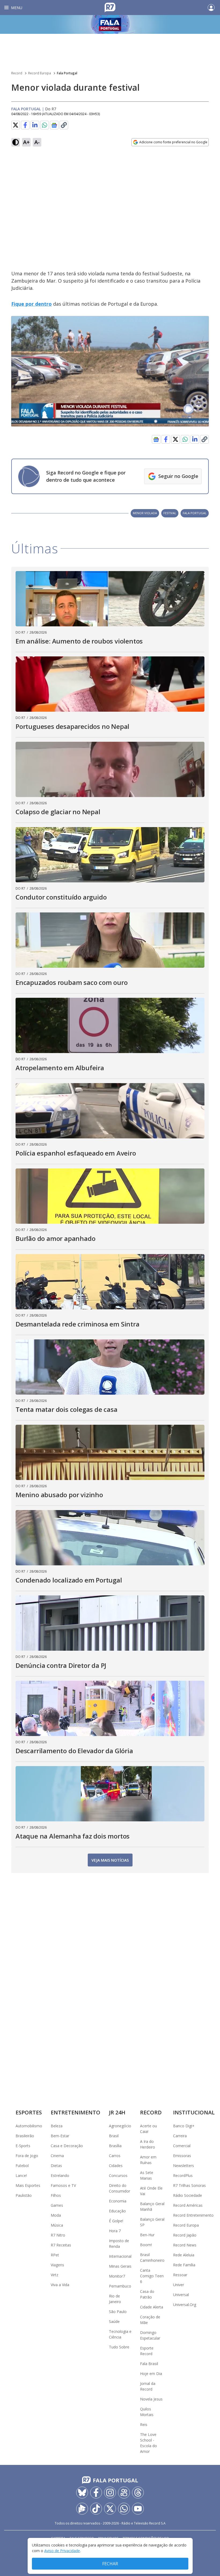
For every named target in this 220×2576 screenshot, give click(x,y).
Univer (179, 2285)
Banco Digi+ (184, 2126)
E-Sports (23, 2146)
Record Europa (40, 73)
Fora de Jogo (27, 2156)
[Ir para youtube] (138, 2509)
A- (37, 142)
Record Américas (188, 2205)
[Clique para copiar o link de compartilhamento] (64, 125)
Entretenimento (76, 2112)
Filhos (56, 2195)
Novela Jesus (151, 2399)
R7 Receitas (61, 2245)
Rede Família (184, 2265)
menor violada (145, 513)
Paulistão (24, 2195)
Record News (185, 2245)
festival (170, 513)
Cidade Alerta (152, 2307)
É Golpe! (116, 2221)
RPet (55, 2255)
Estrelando (60, 2175)
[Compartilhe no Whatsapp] (45, 125)
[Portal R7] (110, 7)
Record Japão (185, 2235)
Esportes (29, 2112)
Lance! (21, 2175)
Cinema (57, 2156)
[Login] (211, 8)
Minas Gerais (120, 2266)
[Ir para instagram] (110, 2493)
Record (17, 73)
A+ (26, 142)
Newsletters (184, 2166)
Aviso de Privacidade (62, 2551)
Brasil (114, 2136)
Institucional (194, 2112)
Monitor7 (117, 2276)
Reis (144, 2425)
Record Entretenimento (193, 2215)
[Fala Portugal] (110, 24)
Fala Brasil (149, 2364)
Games (57, 2205)
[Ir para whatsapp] (124, 2509)
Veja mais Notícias (110, 1860)
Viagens (57, 2265)
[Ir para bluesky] (82, 2493)
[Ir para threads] (138, 2493)
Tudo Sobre (119, 2347)
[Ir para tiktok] (96, 2509)
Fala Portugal (67, 73)
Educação (117, 2211)
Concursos (118, 2175)
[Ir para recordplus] (82, 2509)
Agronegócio (120, 2126)
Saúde (114, 2321)
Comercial (182, 2146)
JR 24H (117, 2112)
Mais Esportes (28, 2185)
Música (57, 2225)
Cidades (116, 2166)
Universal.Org (185, 2305)
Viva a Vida (60, 2285)
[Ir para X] (110, 2509)
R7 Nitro (58, 2235)
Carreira (180, 2136)
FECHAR (110, 2564)
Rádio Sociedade (188, 2195)
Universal (181, 2295)
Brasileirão (25, 2136)
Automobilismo (29, 2126)
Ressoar (180, 2275)
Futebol (22, 2166)
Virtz (54, 2275)
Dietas (56, 2166)
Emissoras (182, 2156)
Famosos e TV (63, 2185)
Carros (115, 2156)
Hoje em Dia (151, 2374)
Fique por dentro (32, 304)
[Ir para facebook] (96, 2493)
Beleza (57, 2126)
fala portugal (195, 513)
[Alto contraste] (16, 142)
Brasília (115, 2146)
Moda (56, 2215)
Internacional (120, 2256)
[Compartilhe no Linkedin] (35, 125)
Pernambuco (120, 2286)
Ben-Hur (147, 2235)
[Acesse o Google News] (54, 125)
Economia (118, 2201)
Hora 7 (115, 2231)
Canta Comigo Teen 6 (152, 2276)
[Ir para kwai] (124, 2493)
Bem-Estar (60, 2136)
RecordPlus (183, 2175)
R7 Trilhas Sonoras (189, 2185)
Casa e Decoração (67, 2146)
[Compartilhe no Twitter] (16, 125)
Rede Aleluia (184, 2255)
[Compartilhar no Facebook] (25, 125)
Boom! (146, 2245)
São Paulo (118, 2312)
